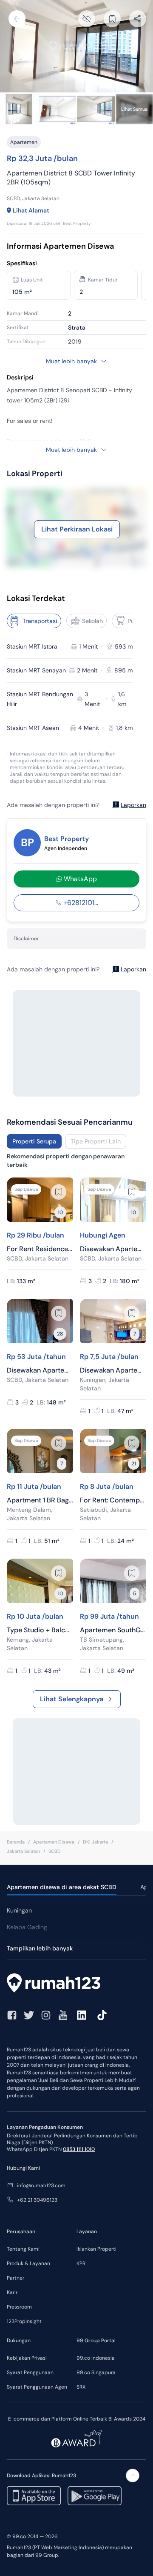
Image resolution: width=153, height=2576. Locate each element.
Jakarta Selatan (23, 1851)
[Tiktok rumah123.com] (102, 2015)
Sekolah (92, 621)
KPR (81, 2263)
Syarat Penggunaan (30, 2372)
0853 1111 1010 (79, 2149)
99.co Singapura (96, 2372)
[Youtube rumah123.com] (63, 2015)
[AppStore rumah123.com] (34, 2496)
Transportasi (40, 621)
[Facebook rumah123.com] (12, 2015)
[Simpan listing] (59, 1192)
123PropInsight (24, 2321)
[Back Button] (17, 19)
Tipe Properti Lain (96, 1141)
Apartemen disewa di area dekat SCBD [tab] (62, 1887)
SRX (81, 2387)
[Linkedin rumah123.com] (82, 2015)
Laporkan (133, 805)
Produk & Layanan (28, 2263)
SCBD (55, 1851)
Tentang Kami (23, 2249)
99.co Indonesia (96, 2358)
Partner (16, 2278)
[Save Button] (112, 19)
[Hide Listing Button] (87, 19)
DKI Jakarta (95, 1842)
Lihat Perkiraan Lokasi (77, 529)
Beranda (16, 1842)
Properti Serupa (34, 1141)
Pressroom (19, 2307)
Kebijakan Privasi (27, 2358)
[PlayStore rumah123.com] (95, 2496)
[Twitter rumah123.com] (29, 2015)
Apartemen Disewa (54, 1842)
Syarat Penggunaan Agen (37, 2387)
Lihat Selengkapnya (72, 1699)
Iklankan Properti (96, 2249)
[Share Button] (138, 19)
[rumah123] (76, 1984)
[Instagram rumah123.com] (46, 2015)
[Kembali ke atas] (133, 2475)
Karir (12, 2292)
